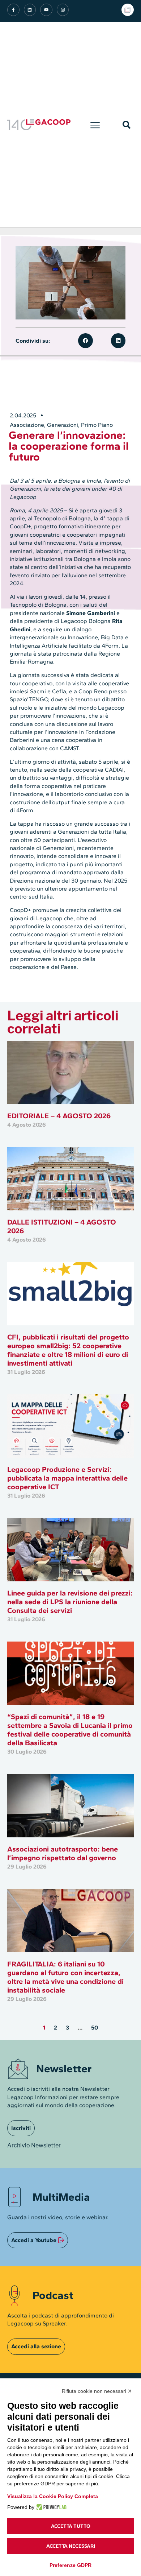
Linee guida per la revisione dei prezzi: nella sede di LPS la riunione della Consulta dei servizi (70, 1602)
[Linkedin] (30, 10)
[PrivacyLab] (50, 2507)
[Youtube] (46, 10)
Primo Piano (97, 425)
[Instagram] (63, 10)
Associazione (27, 425)
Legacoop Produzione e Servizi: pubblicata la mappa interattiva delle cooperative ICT (67, 1478)
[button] (95, 125)
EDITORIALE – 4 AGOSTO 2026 (59, 1116)
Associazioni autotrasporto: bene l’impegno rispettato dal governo (63, 1853)
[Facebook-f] (13, 10)
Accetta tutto (71, 2526)
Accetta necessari (71, 2546)
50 (95, 2028)
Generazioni (63, 425)
